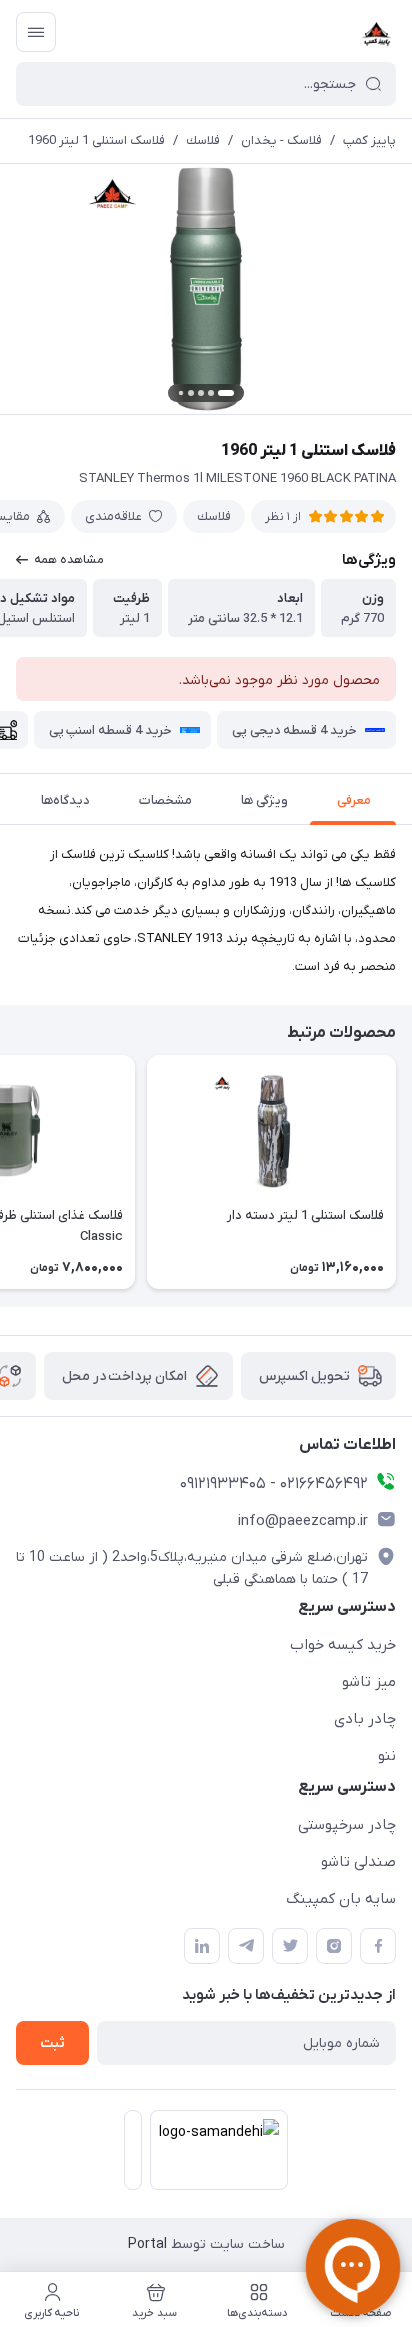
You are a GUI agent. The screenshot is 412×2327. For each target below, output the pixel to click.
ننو (387, 1756)
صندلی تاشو (358, 1862)
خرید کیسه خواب (343, 1645)
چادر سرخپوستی (347, 1825)
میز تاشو (369, 1682)
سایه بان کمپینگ (341, 1899)
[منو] (36, 32)
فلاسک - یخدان (281, 140)
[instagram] (334, 1946)
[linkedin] (202, 1946)
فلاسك (203, 140)
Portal (147, 2244)
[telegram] (246, 1946)
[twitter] (290, 1946)
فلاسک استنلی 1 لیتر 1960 (96, 140)
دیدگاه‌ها (65, 800)
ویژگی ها (264, 800)
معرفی (354, 800)
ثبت (52, 2043)
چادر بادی (365, 1719)
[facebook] (378, 1946)
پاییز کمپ (369, 140)
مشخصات (165, 800)
